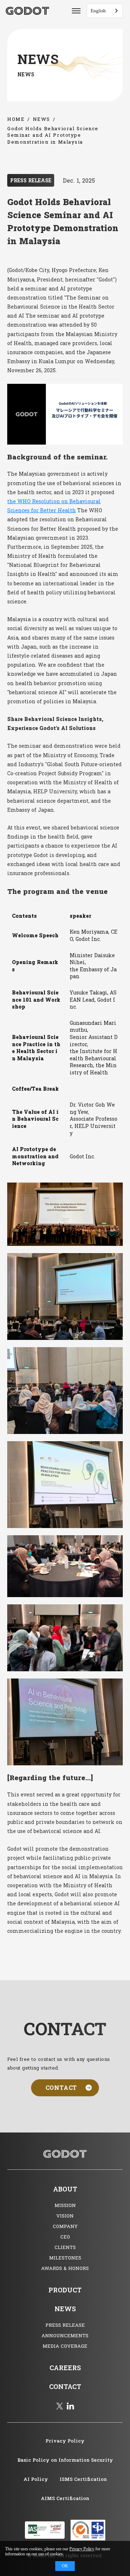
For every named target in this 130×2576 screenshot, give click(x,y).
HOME (16, 119)
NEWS (42, 119)
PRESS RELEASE (31, 180)
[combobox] (105, 11)
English (98, 11)
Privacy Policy (82, 2549)
